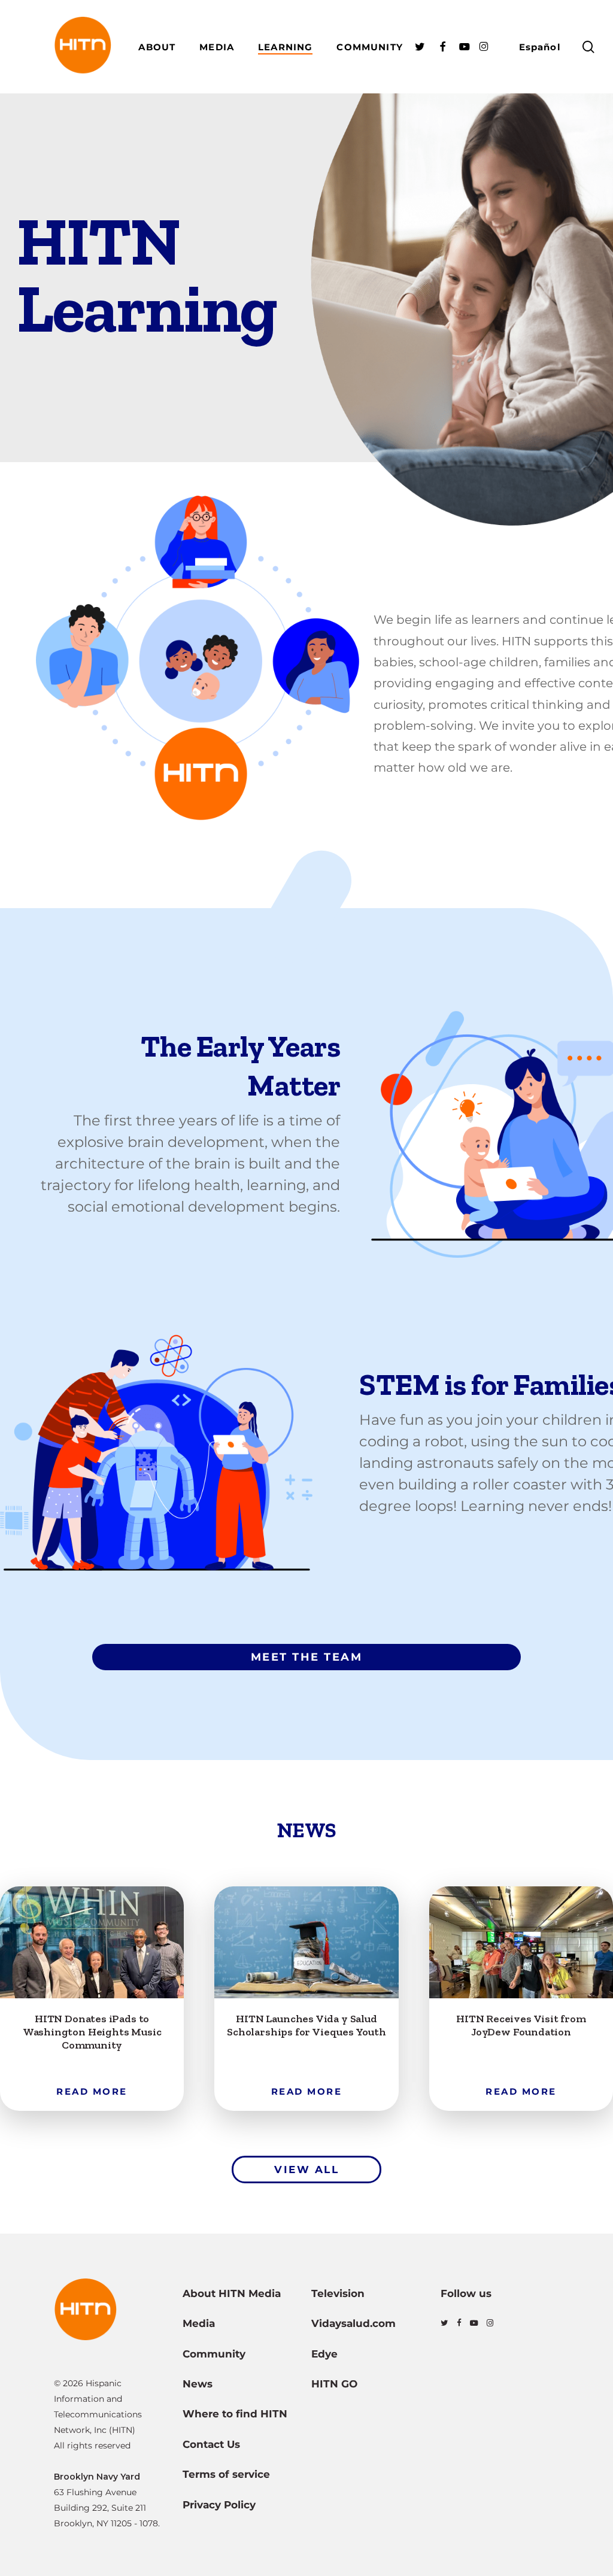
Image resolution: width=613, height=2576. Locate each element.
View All (306, 2170)
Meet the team (307, 1657)
